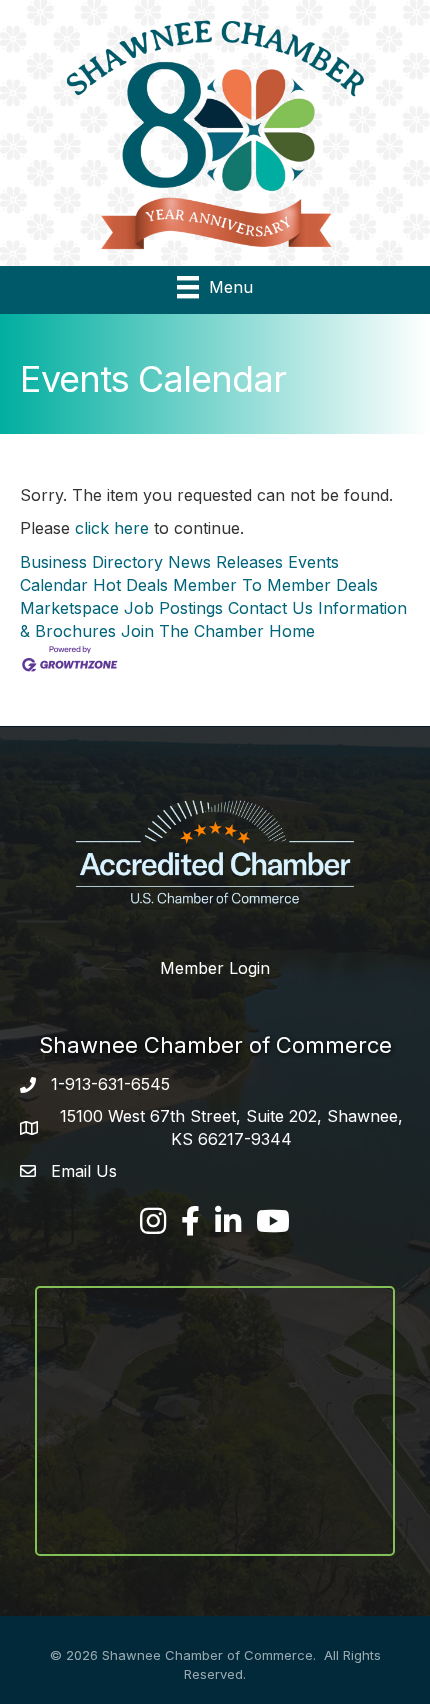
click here (112, 528)
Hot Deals (130, 585)
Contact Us (270, 608)
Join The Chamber (192, 631)
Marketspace (69, 608)
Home (292, 631)
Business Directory (91, 562)
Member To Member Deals (275, 585)
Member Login (215, 968)
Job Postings (173, 608)
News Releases (225, 562)
